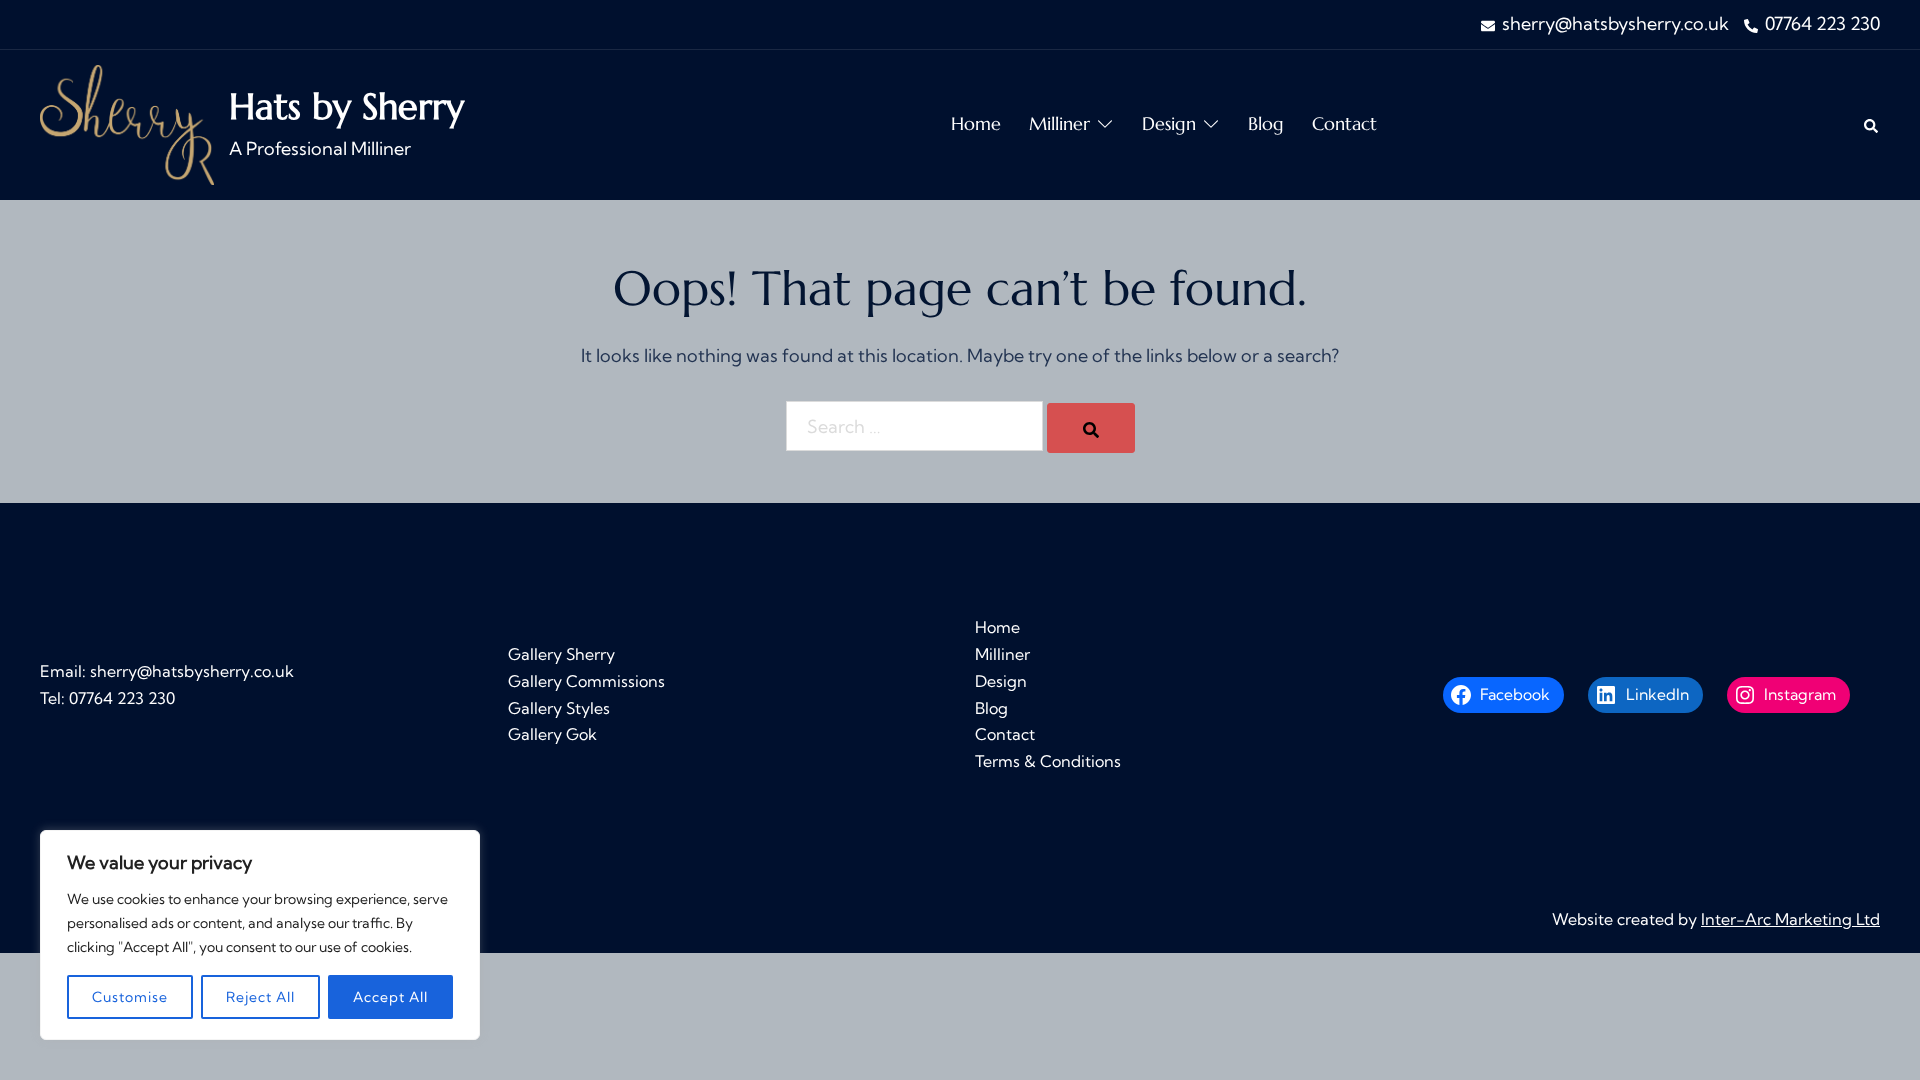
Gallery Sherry (561, 654)
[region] (260, 935)
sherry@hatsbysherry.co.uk (192, 671)
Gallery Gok (552, 734)
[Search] (1091, 428)
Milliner (1059, 123)
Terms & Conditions (1048, 761)
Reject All (260, 997)
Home (976, 123)
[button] (1872, 124)
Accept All (390, 997)
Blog (1266, 123)
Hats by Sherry (346, 106)
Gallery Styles (559, 708)
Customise (130, 997)
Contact (1344, 123)
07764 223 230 (122, 698)
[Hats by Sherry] (127, 125)
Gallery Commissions (586, 681)
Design (1169, 123)
